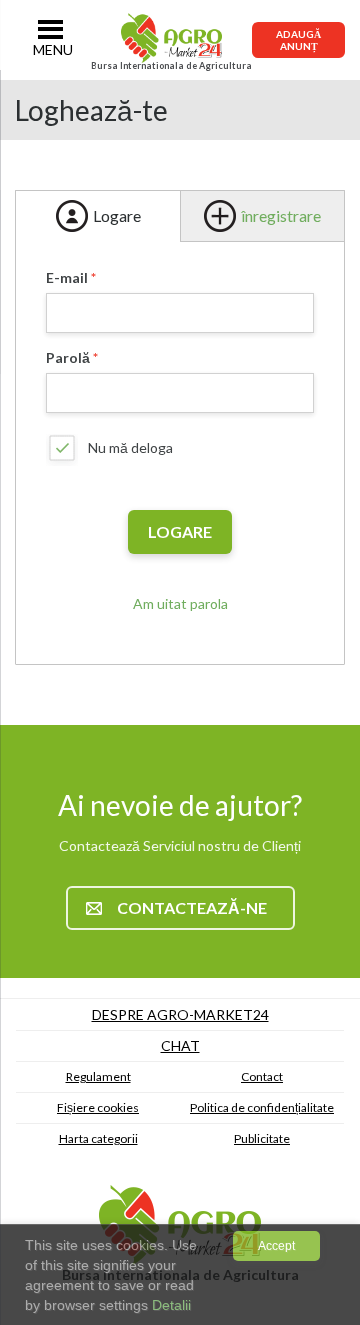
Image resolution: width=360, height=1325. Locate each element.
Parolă (68, 357)
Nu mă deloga (130, 447)
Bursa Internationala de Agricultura (171, 65)
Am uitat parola (180, 603)
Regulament (98, 1076)
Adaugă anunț (298, 40)
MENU (53, 49)
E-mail (67, 277)
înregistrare (281, 215)
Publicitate (262, 1138)
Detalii (169, 1305)
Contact (262, 1076)
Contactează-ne (192, 907)
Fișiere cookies (98, 1107)
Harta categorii (98, 1138)
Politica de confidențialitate (262, 1107)
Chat (180, 1045)
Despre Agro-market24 (180, 1014)
